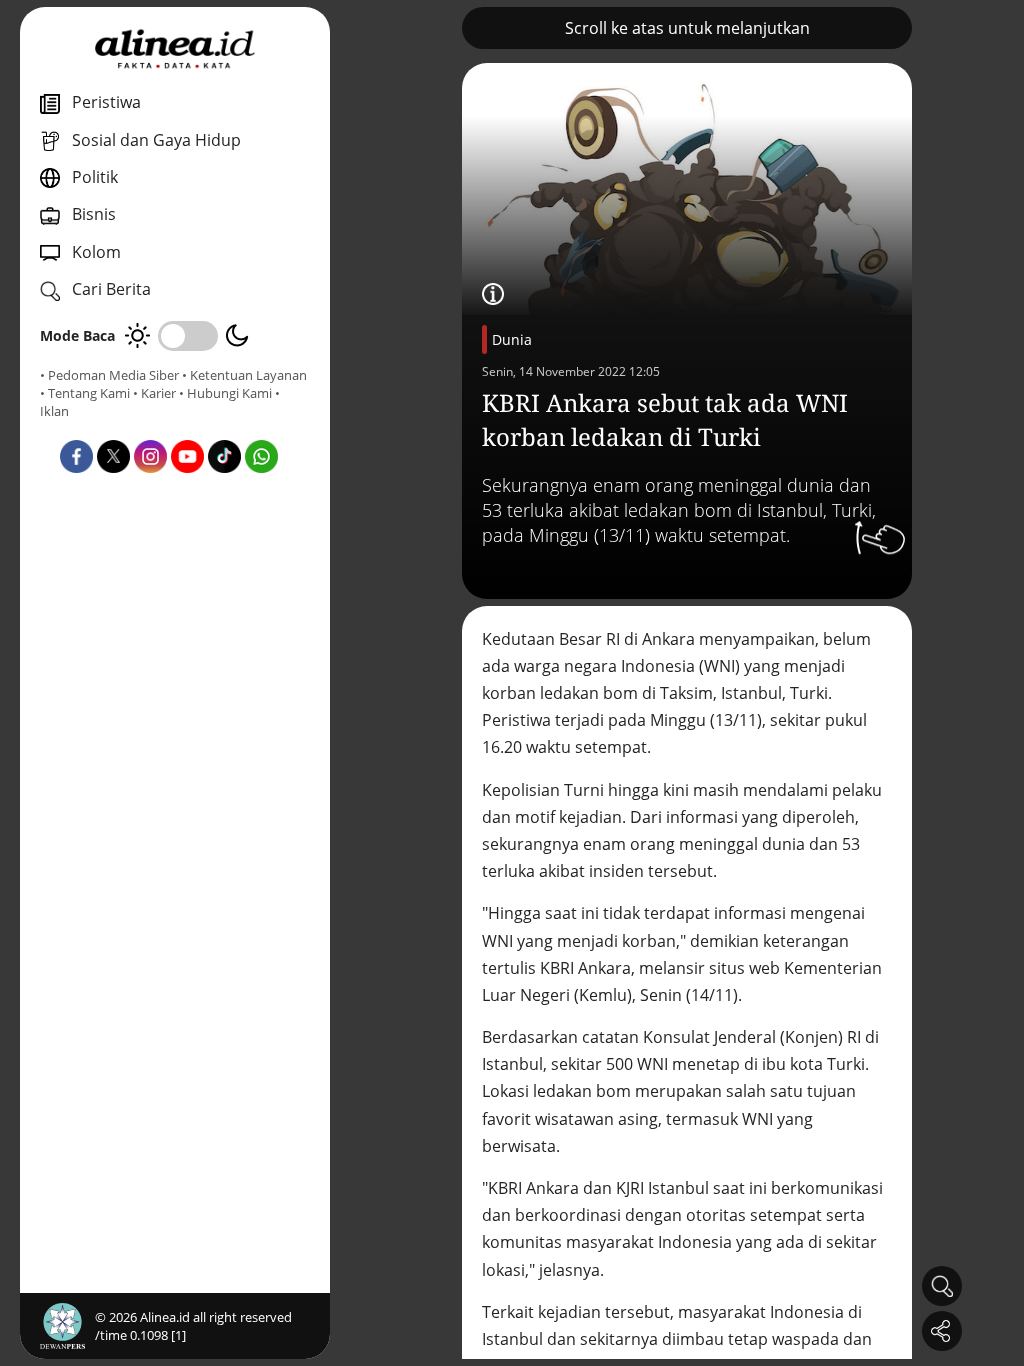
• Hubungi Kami (225, 393)
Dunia (512, 339)
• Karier (154, 393)
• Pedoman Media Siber (109, 375)
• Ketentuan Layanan (244, 375)
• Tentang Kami (85, 393)
